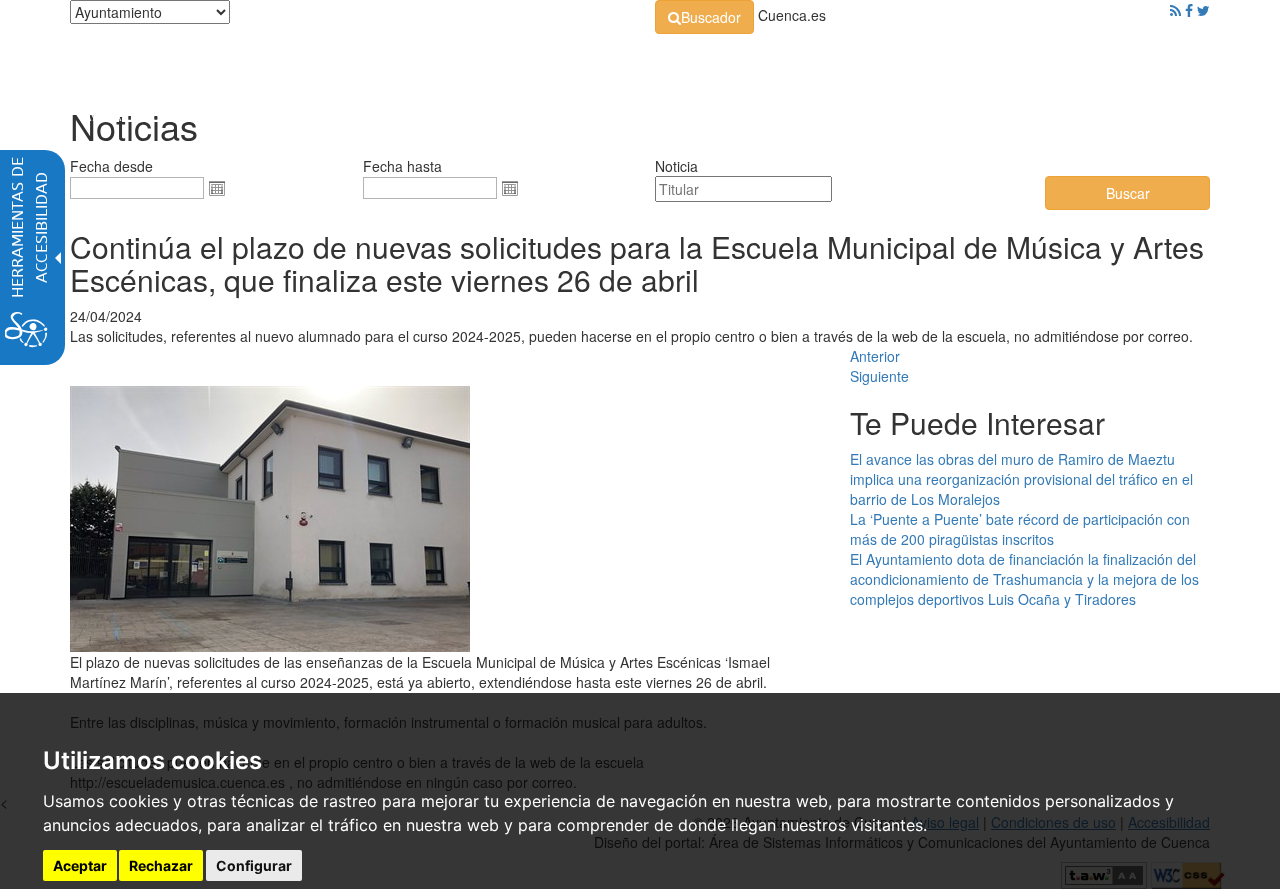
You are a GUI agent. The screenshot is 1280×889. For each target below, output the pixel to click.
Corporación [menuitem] (353, 60)
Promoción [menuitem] (1065, 60)
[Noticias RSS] (1175, 10)
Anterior (875, 356)
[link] (704, 17)
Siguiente (879, 376)
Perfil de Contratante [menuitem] (736, 60)
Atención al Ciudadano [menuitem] (917, 60)
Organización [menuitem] (476, 60)
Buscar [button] (1128, 193)
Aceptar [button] (80, 865)
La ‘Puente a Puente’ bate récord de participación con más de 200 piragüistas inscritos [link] (1020, 529)
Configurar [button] (254, 865)
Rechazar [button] (161, 865)
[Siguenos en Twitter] (1203, 10)
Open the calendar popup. (217, 188)
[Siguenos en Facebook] (1189, 10)
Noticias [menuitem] (1154, 60)
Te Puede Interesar (977, 422)
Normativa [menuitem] (594, 60)
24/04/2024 (106, 316)
